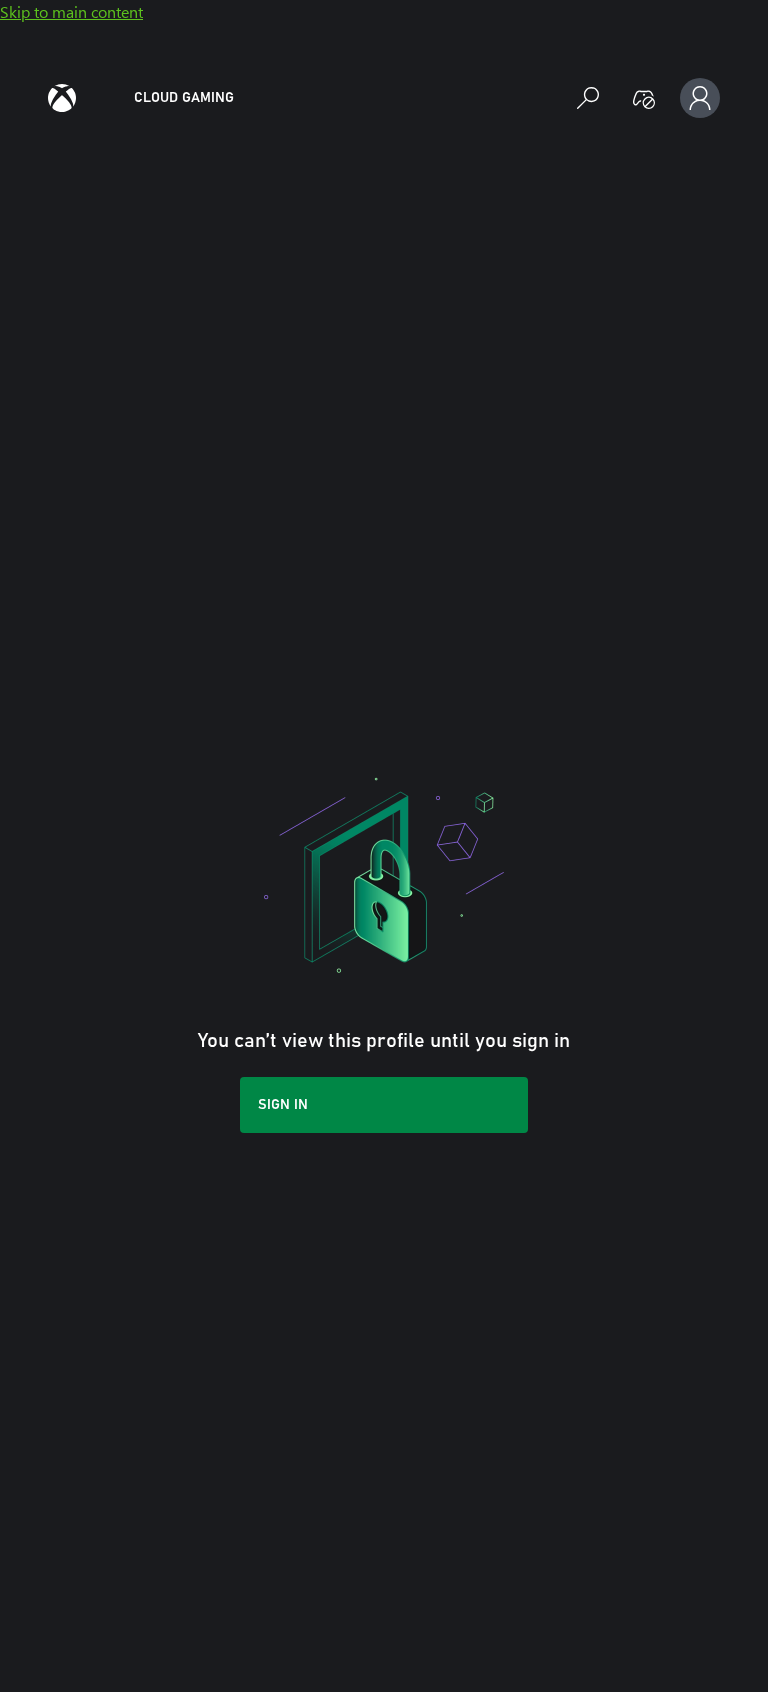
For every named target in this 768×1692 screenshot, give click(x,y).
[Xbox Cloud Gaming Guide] (62, 98)
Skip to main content (71, 11)
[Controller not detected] (644, 98)
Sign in (283, 1105)
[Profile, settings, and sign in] (700, 98)
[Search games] (588, 98)
